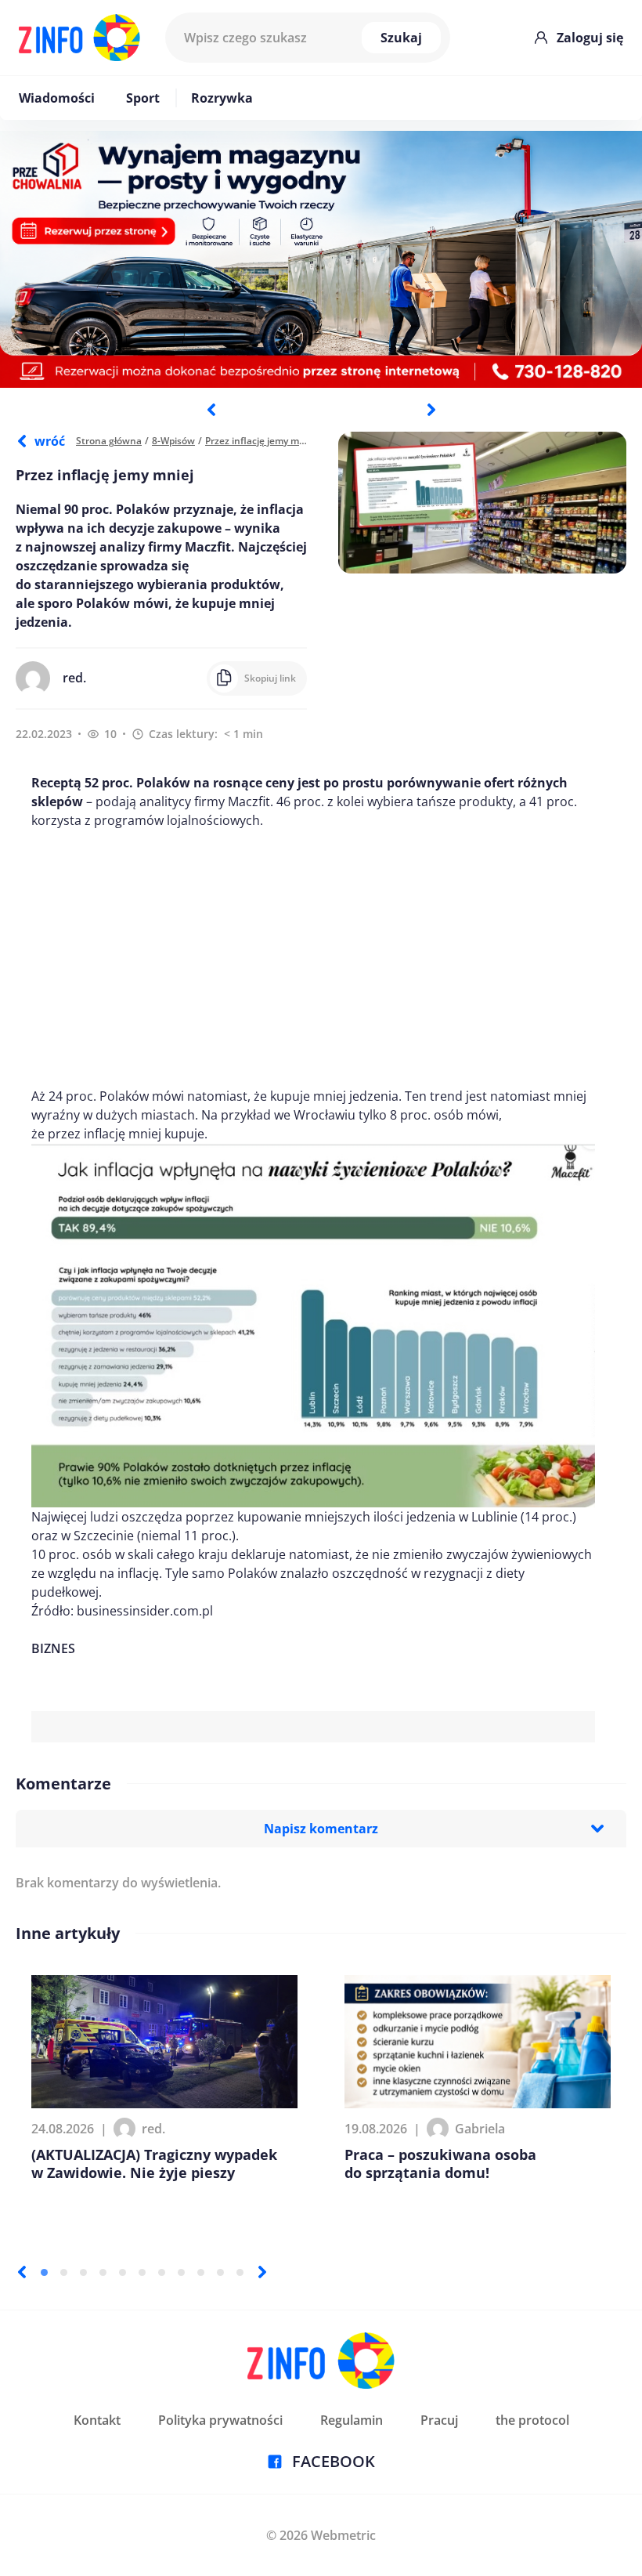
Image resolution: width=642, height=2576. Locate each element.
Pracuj (439, 2420)
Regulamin (352, 2420)
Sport (143, 98)
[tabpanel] (321, 259)
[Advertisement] (313, 958)
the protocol (532, 2420)
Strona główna (109, 441)
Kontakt (97, 2420)
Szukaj (401, 38)
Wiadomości (57, 98)
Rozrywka (222, 98)
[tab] (44, 2272)
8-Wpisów (173, 441)
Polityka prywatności (220, 2420)
